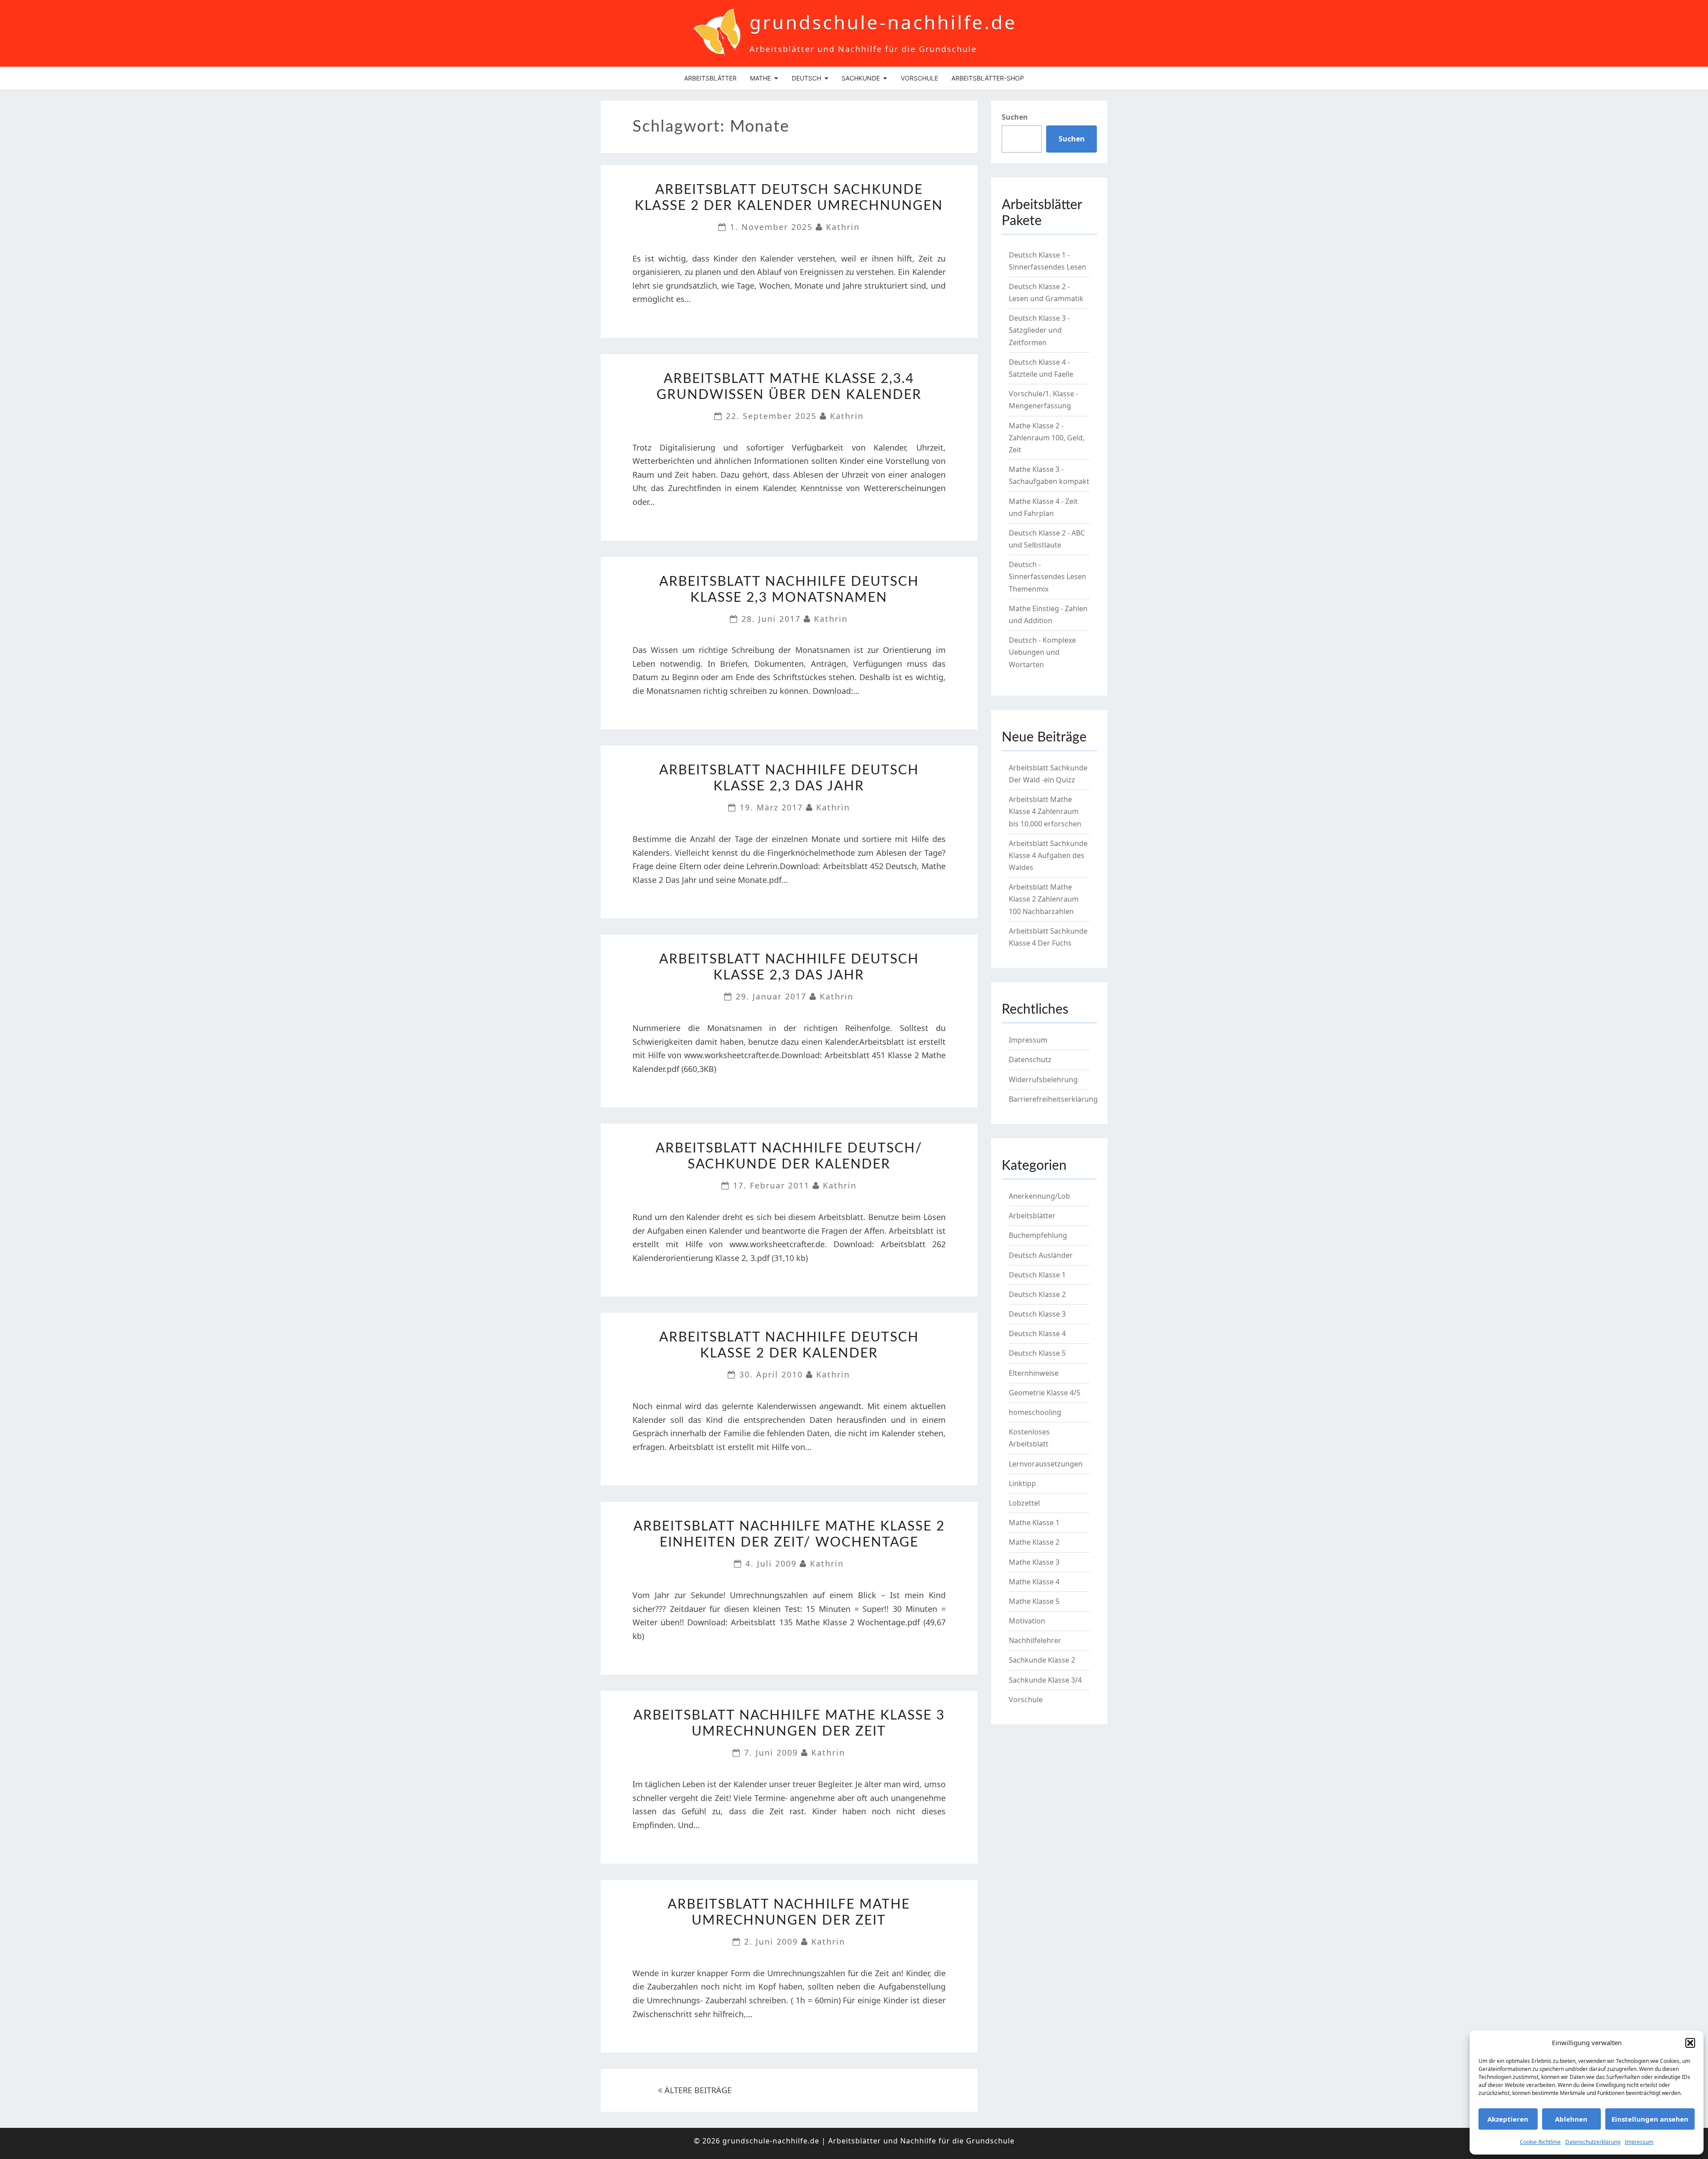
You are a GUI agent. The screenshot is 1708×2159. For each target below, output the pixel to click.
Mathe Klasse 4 (1034, 1582)
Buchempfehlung (1038, 1235)
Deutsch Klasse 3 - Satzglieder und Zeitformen (1039, 330)
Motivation (1027, 1621)
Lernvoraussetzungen (1046, 1464)
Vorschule (919, 78)
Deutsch (806, 78)
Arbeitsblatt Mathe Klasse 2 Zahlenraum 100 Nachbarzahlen (1044, 899)
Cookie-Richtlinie (1540, 2142)
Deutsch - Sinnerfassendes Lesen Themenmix (1047, 576)
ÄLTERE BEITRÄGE (697, 2090)
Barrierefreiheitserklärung (1053, 1099)
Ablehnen (1571, 2119)
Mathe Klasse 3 (1034, 1562)
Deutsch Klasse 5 (1037, 1353)
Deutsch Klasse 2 (1037, 1294)
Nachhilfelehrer (1035, 1640)
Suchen (1015, 117)
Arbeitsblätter (710, 78)
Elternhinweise (1034, 1373)
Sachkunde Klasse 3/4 (1045, 1680)
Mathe (760, 78)
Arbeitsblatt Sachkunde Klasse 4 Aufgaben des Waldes (1048, 855)
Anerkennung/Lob (1039, 1196)
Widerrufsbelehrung (1043, 1079)
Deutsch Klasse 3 (1037, 1314)
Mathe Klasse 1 (1034, 1523)
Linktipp (1022, 1483)
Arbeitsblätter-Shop (988, 78)
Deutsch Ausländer (1041, 1255)
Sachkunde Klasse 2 (1042, 1660)
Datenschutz (1030, 1059)
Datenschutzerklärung (1593, 2142)
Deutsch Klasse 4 (1037, 1333)
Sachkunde (861, 78)
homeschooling (1035, 1412)
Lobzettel (1024, 1503)
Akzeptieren (1508, 2119)
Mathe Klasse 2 (1034, 1542)
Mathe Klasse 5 (1034, 1601)
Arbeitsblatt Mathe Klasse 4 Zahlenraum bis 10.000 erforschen (1045, 811)
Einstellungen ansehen (1650, 2119)
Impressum (1639, 2142)
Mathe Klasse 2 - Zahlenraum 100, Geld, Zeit (1047, 438)
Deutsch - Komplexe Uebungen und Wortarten (1042, 652)
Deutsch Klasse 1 (1037, 1275)
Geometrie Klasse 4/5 (1045, 1393)
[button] (1690, 2043)
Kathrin (843, 227)
